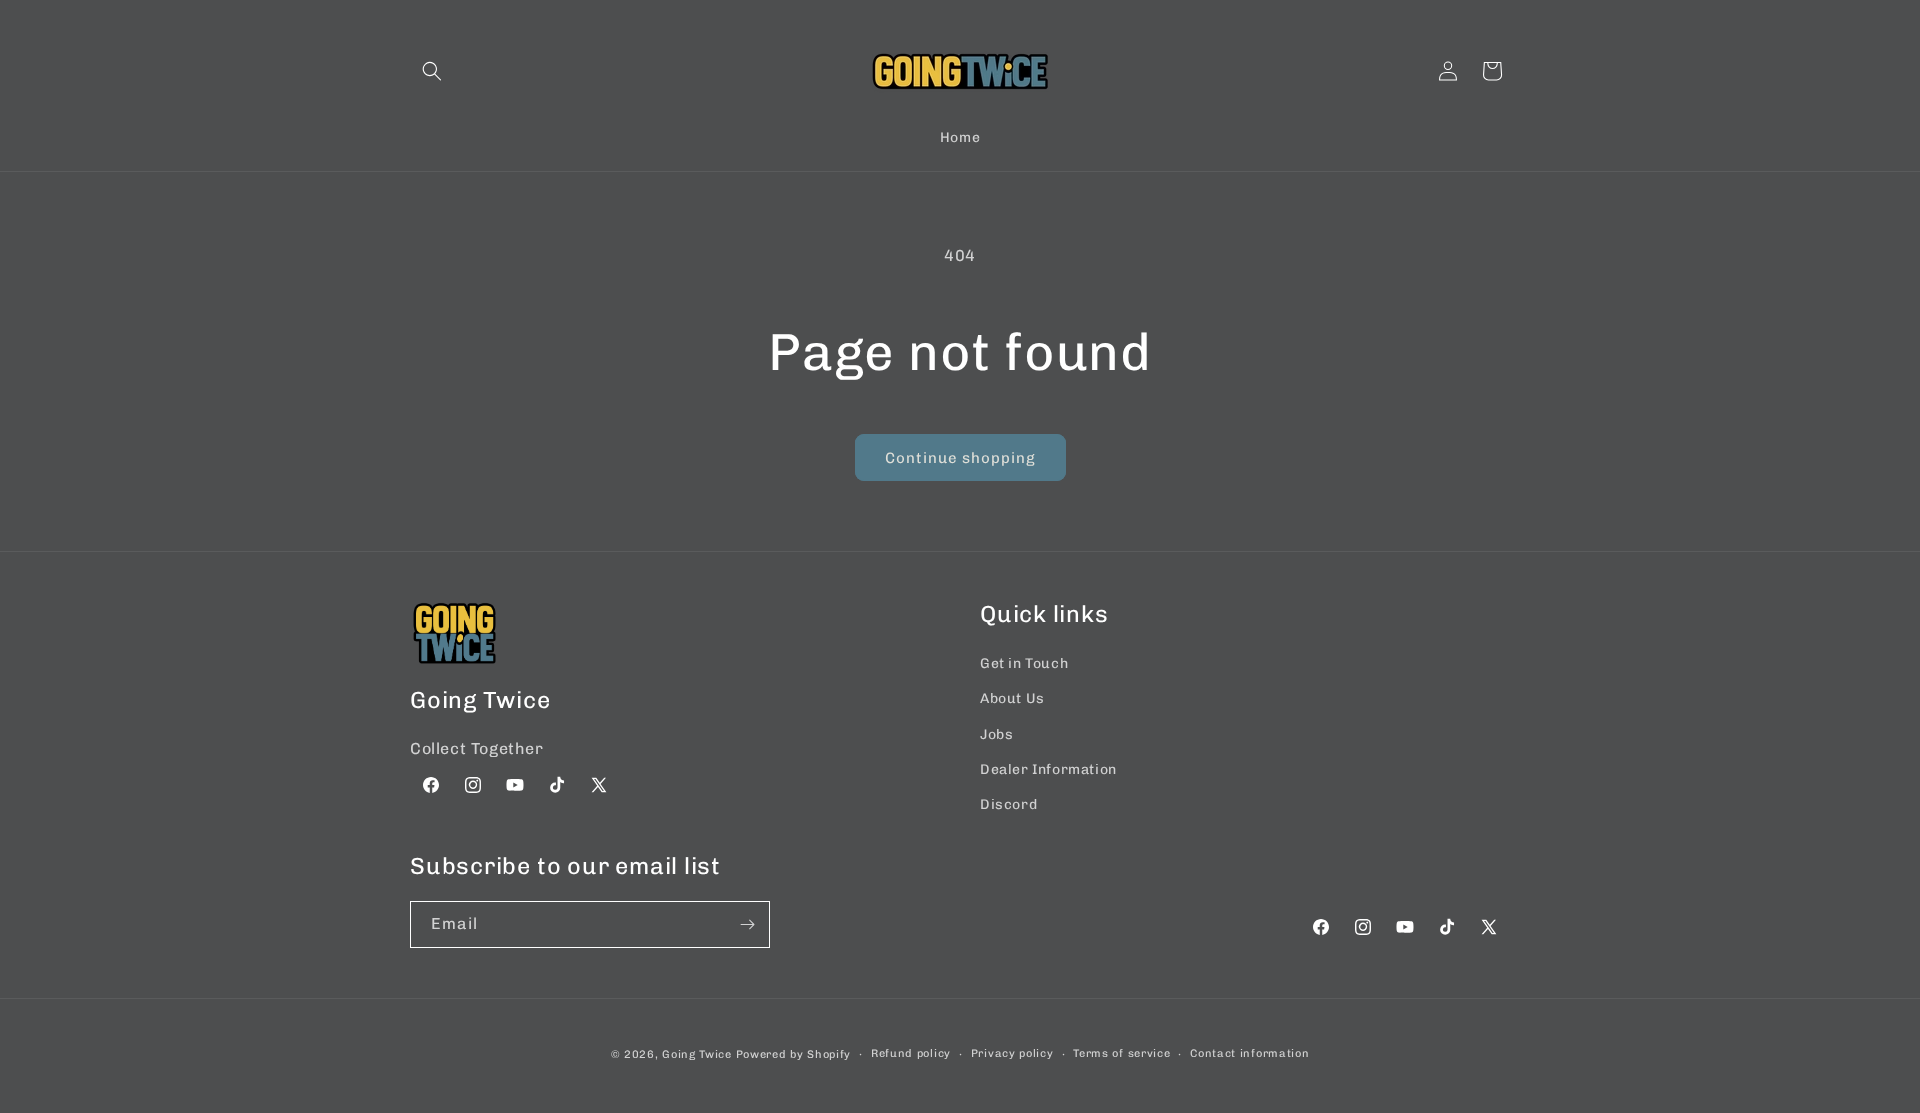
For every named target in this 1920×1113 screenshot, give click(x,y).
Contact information (1249, 1053)
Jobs (996, 734)
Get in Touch (1024, 663)
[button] (432, 71)
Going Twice (697, 1054)
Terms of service (1121, 1053)
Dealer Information (1048, 769)
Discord (1008, 804)
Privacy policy (1012, 1053)
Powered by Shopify (794, 1054)
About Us (1012, 698)
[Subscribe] (747, 924)
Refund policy (911, 1053)
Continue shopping (960, 458)
